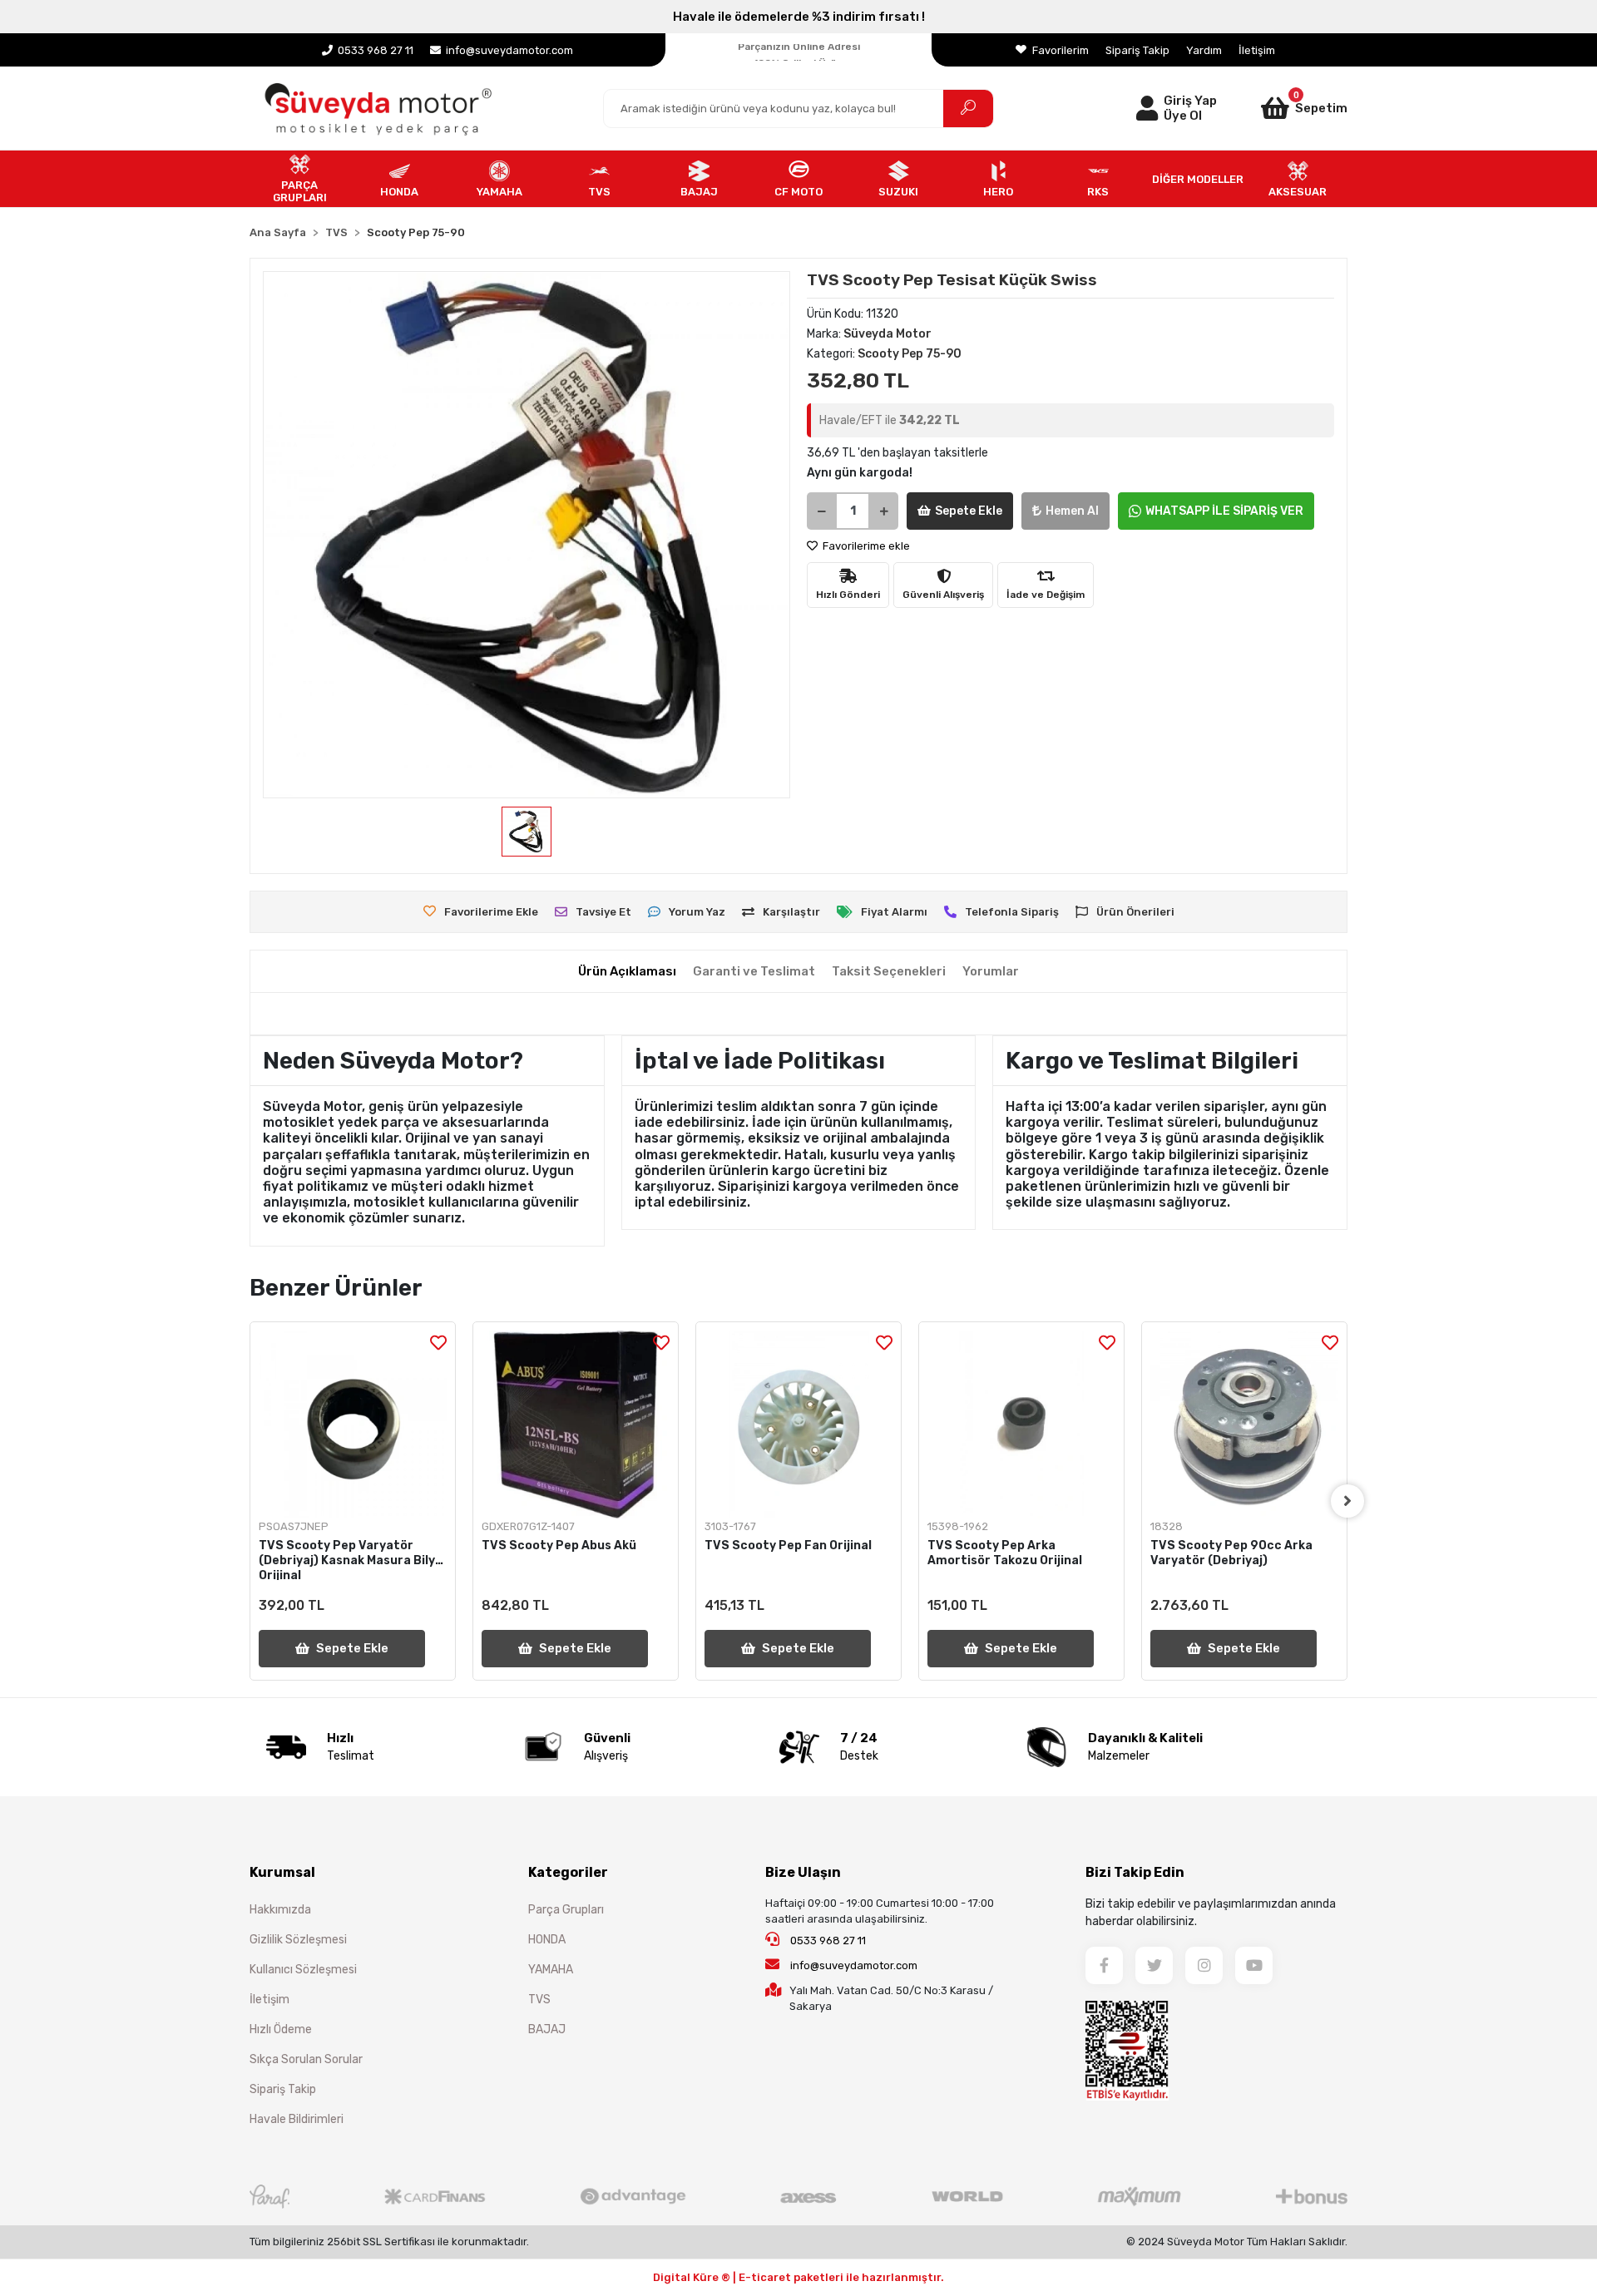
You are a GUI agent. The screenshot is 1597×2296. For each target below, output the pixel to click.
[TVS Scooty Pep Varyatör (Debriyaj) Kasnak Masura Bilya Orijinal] (353, 1425)
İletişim (1257, 50)
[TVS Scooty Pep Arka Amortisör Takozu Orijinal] (1021, 1425)
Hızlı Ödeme (281, 2029)
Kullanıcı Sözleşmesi (303, 1970)
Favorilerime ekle (865, 546)
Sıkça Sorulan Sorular (306, 2059)
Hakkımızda (280, 1910)
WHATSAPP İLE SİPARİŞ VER (1224, 511)
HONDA (547, 1940)
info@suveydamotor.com (854, 1965)
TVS (539, 2000)
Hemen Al (1072, 511)
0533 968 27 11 (827, 1940)
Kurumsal (282, 1872)
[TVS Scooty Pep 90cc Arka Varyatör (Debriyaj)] (1244, 1425)
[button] (1283, 108)
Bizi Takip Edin (1135, 1872)
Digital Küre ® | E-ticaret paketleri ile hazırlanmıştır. (798, 2277)
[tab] (627, 972)
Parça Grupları (566, 1910)
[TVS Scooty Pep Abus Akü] (576, 1425)
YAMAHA (551, 1970)
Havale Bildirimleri (297, 2119)
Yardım (1204, 50)
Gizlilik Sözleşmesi (298, 1940)
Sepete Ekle (969, 511)
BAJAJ (547, 2029)
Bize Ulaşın (803, 1872)
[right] (1347, 1501)
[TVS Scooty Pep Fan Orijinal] (798, 1425)
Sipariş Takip (1137, 50)
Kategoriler (568, 1872)
